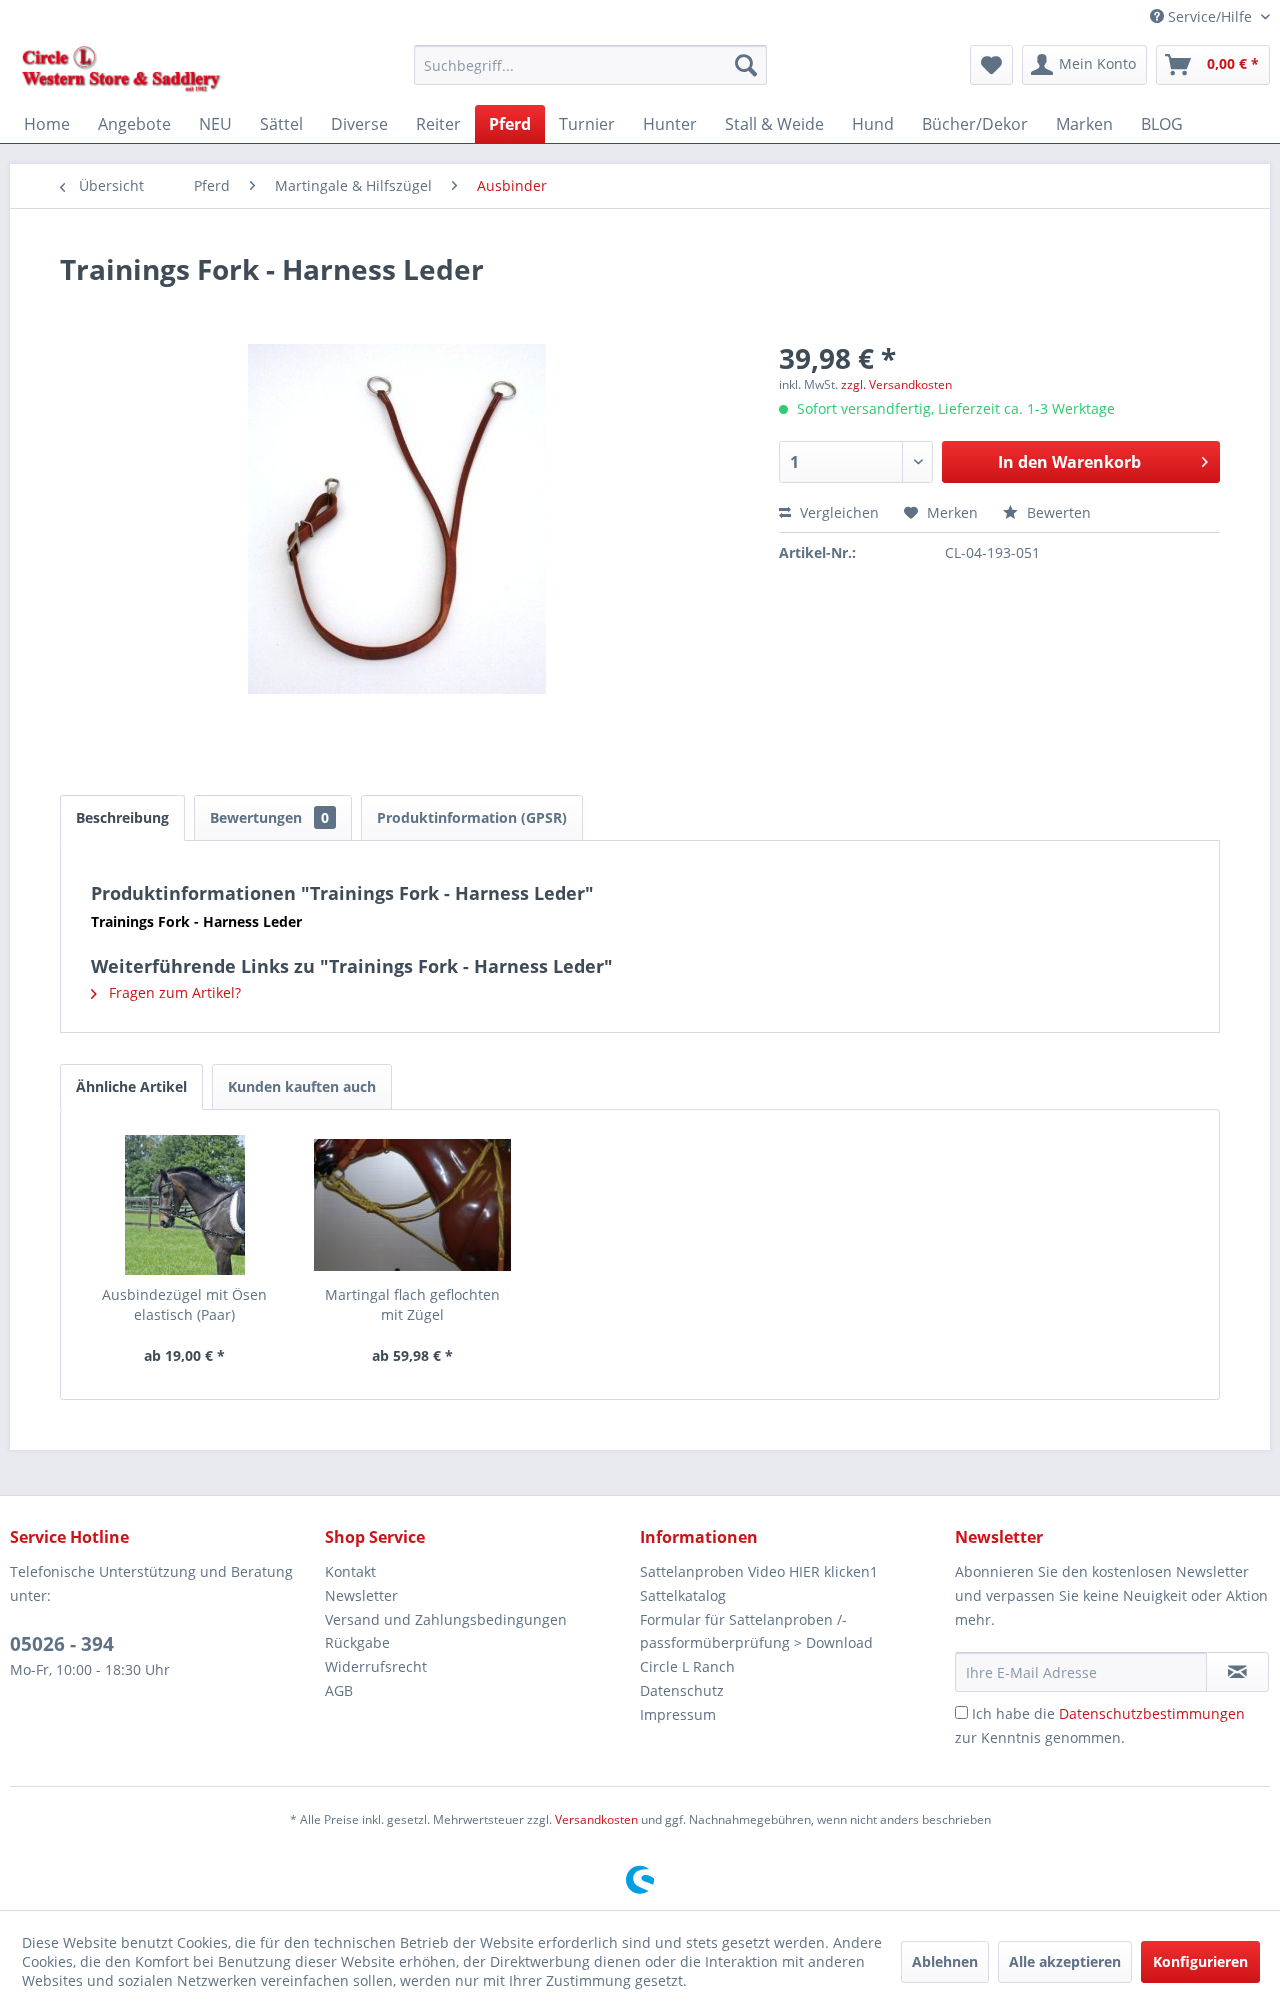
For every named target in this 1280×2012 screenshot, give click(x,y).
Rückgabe (357, 1642)
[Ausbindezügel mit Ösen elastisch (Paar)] (185, 1205)
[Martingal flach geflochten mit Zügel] (413, 1205)
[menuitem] (590, 65)
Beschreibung (122, 817)
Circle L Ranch (687, 1666)
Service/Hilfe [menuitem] (1210, 16)
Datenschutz (682, 1690)
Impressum (678, 1714)
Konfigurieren (1200, 1961)
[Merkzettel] (991, 65)
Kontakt (350, 1571)
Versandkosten (596, 1819)
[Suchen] (746, 65)
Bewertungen (269, 817)
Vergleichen (837, 512)
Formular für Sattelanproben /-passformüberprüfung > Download (756, 1631)
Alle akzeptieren (1065, 1961)
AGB (339, 1690)
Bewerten (1057, 512)
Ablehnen (945, 1961)
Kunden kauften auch (302, 1086)
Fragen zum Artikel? (173, 992)
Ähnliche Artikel (131, 1086)
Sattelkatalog (683, 1595)
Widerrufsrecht (376, 1666)
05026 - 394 (62, 1644)
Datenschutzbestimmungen (1152, 1713)
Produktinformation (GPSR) (472, 817)
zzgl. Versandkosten (896, 384)
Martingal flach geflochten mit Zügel (412, 1304)
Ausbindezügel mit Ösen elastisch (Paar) (184, 1304)
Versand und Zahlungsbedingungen (446, 1619)
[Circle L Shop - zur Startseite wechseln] (121, 70)
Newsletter (361, 1595)
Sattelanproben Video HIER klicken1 (759, 1571)
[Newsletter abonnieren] (1237, 1672)
